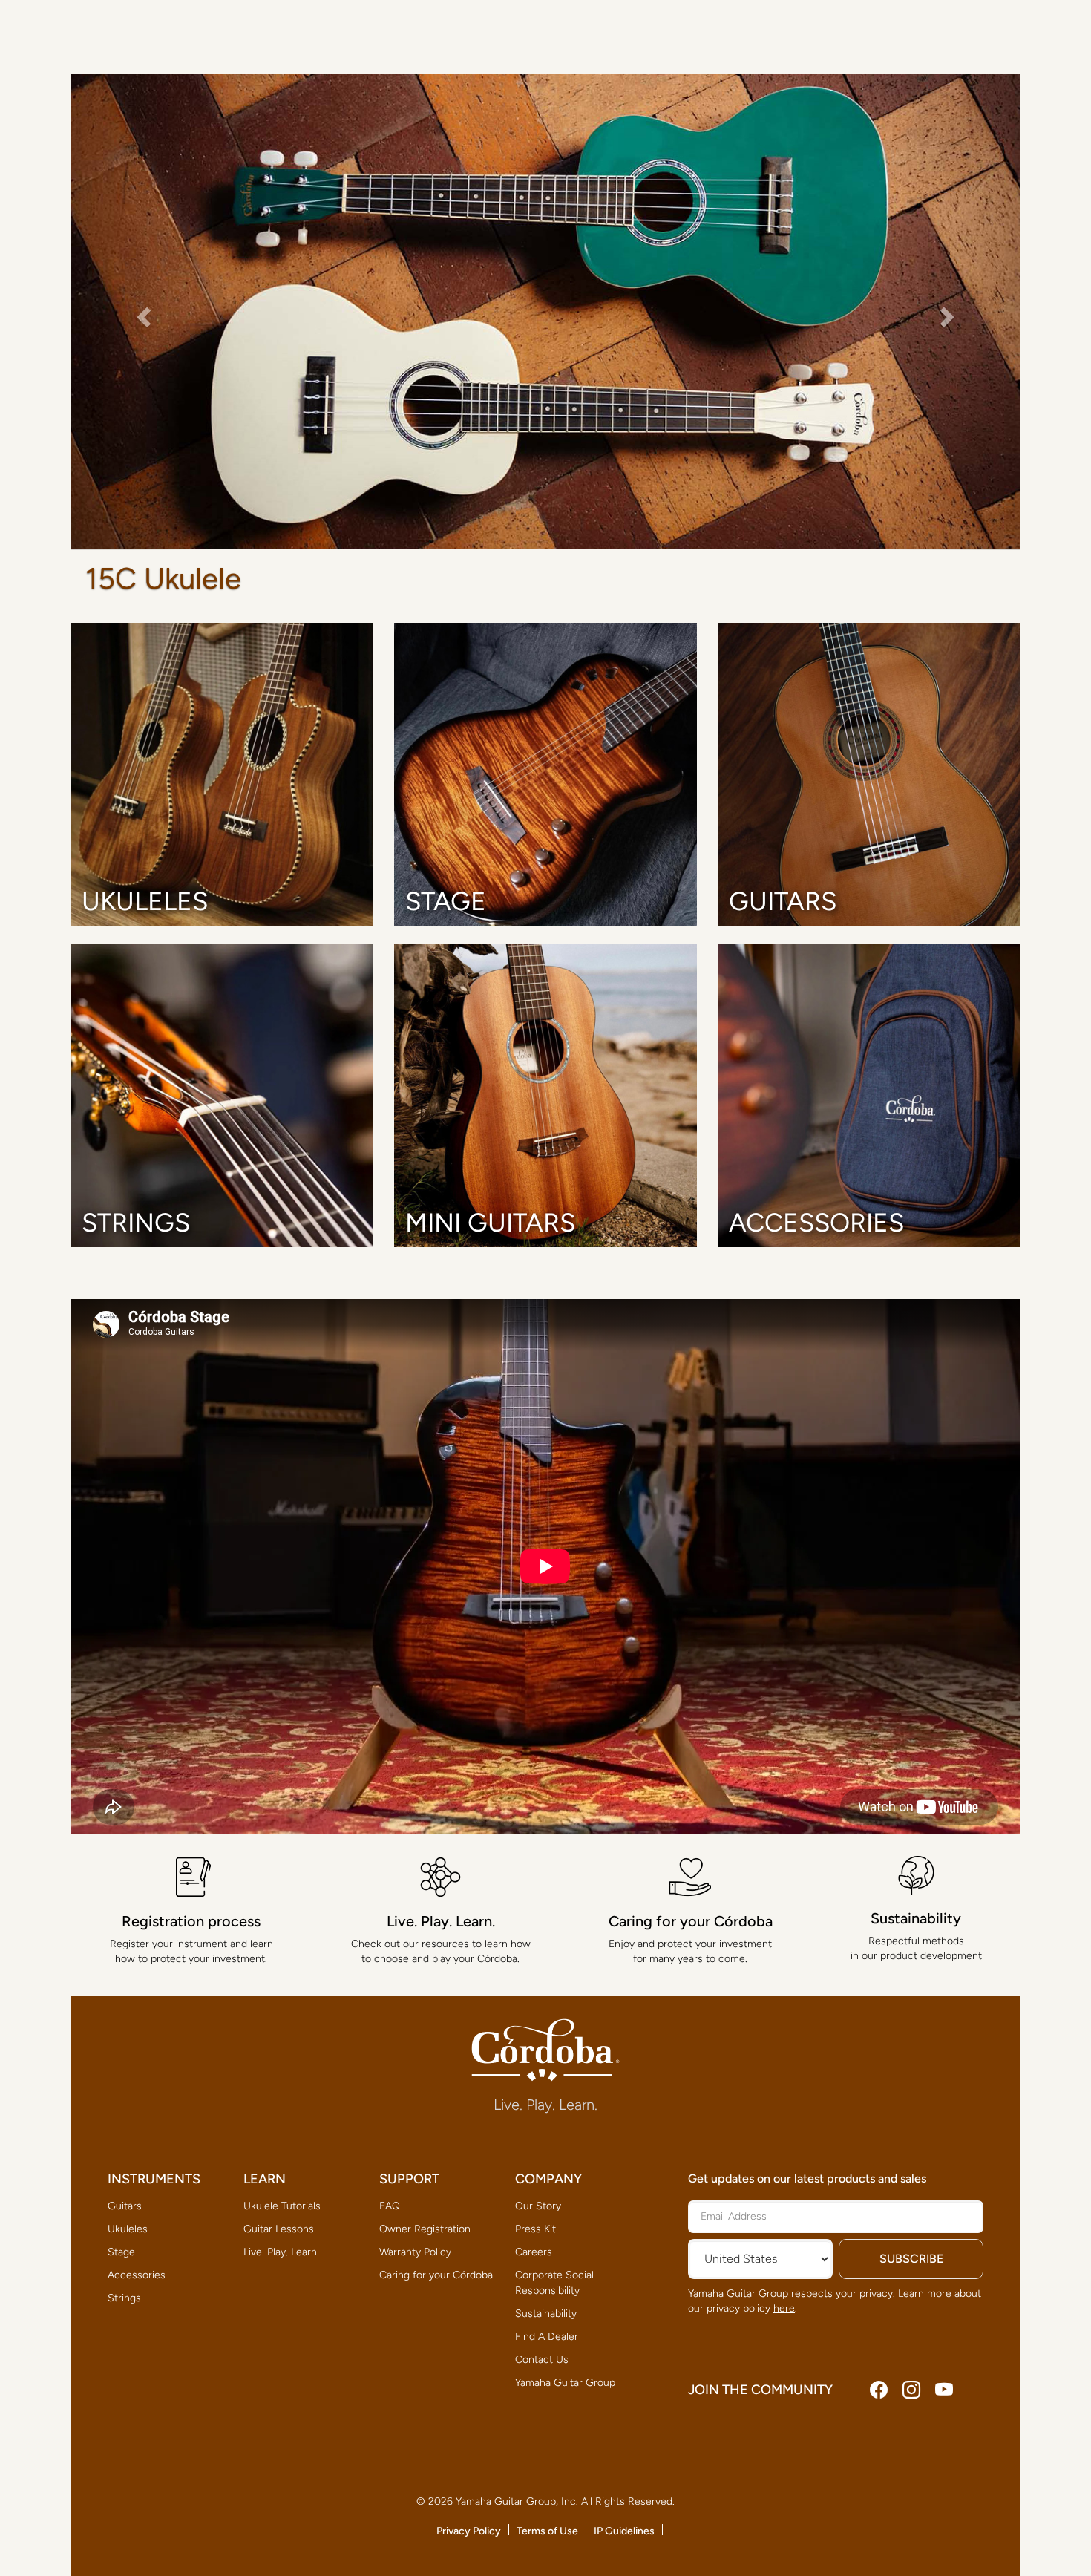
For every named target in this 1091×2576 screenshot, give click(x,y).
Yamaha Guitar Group (565, 2383)
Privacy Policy (469, 2531)
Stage (121, 2252)
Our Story (538, 2206)
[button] (142, 312)
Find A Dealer (547, 2337)
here (784, 2308)
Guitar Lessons (279, 2229)
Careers (534, 2252)
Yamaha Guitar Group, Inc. (517, 2501)
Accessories (137, 2275)
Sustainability (546, 2314)
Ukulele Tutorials (282, 2206)
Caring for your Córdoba (436, 2275)
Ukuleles (128, 2229)
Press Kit (535, 2229)
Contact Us (542, 2360)
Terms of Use (547, 2531)
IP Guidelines (624, 2531)
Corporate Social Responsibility (554, 2283)
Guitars (125, 2206)
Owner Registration (425, 2229)
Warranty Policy (415, 2252)
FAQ (390, 2206)
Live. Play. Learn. (281, 2252)
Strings (124, 2298)
